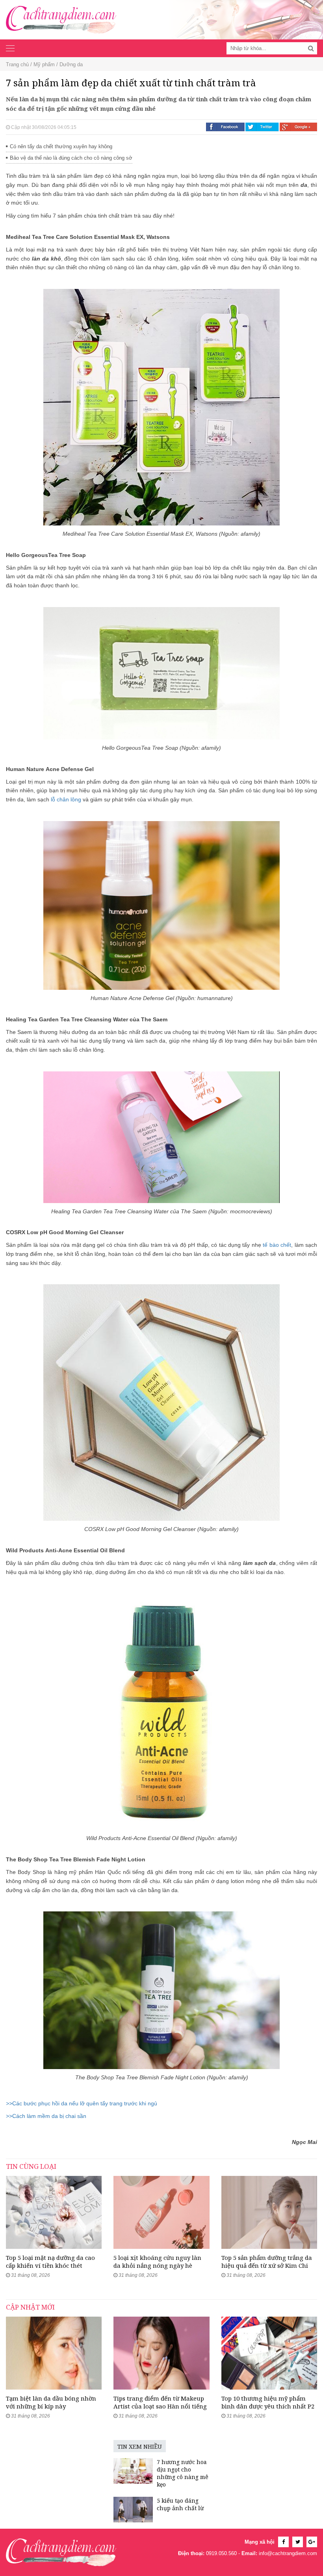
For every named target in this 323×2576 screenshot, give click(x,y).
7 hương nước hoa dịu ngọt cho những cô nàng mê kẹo (183, 2473)
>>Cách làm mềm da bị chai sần (46, 2116)
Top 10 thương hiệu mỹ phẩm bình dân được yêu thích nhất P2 (268, 2402)
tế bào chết (277, 1245)
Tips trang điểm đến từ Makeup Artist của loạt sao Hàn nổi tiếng (160, 2402)
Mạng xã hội (260, 2542)
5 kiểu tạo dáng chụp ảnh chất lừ (180, 2504)
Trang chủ (17, 64)
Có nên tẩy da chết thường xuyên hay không (61, 146)
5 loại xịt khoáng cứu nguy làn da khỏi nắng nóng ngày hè (157, 2261)
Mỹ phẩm (44, 64)
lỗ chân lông (66, 799)
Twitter (262, 127)
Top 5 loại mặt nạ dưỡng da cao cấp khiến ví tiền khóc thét (50, 2261)
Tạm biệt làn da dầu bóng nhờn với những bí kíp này (51, 2402)
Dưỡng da (71, 64)
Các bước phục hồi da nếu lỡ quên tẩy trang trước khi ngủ (82, 2103)
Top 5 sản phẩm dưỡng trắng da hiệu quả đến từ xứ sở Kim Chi (267, 2261)
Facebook (225, 127)
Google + (298, 127)
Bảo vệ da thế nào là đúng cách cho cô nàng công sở (71, 158)
